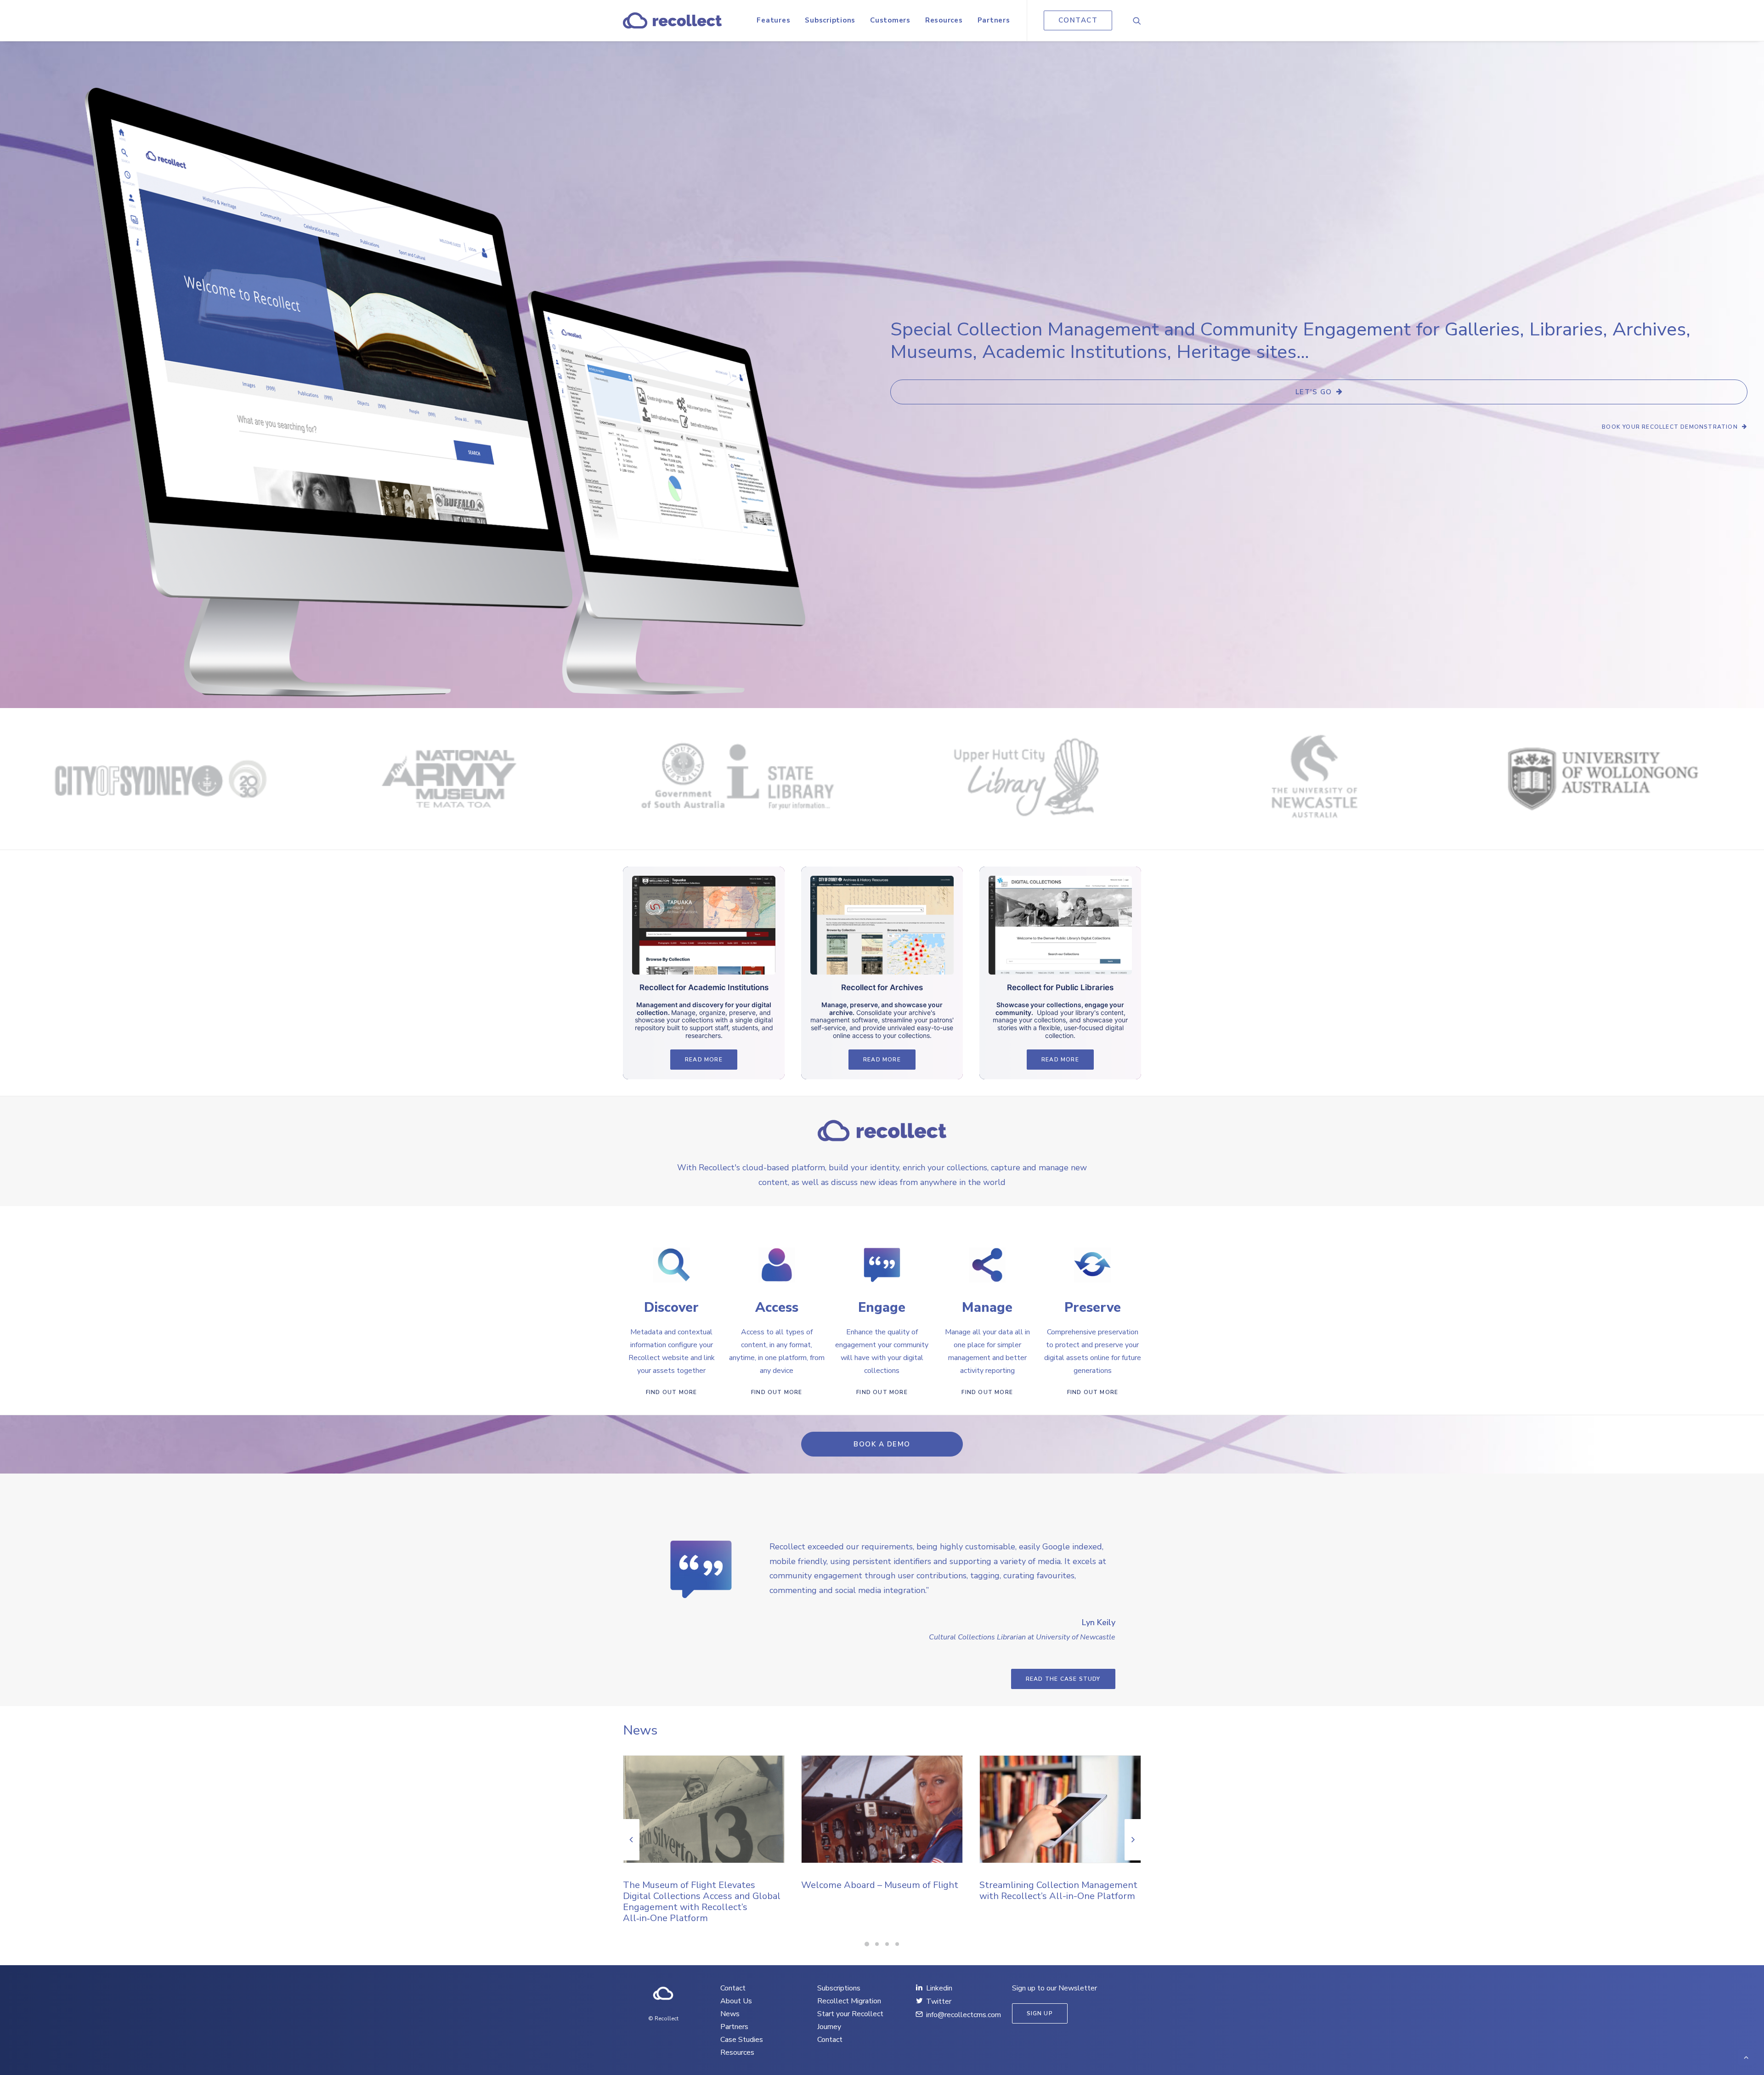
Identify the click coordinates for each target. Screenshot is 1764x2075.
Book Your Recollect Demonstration (1670, 427)
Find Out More (672, 1392)
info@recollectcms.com (964, 2015)
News (730, 2014)
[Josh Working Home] (663, 1994)
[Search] (1137, 20)
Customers (890, 20)
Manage (987, 1307)
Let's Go (1314, 392)
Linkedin (939, 1988)
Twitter (939, 2001)
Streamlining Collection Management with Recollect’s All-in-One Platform (880, 1891)
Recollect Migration (849, 2001)
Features (773, 20)
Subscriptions (830, 20)
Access (777, 1307)
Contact (733, 1988)
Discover (671, 1307)
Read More (704, 1060)
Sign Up (1040, 2013)
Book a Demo (882, 1444)
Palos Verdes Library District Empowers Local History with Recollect (1042, 1896)
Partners (994, 20)
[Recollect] (672, 20)
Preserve (1093, 1307)
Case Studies (742, 2040)
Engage (882, 1307)
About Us (736, 2001)
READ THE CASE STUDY (1063, 1679)
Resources (944, 20)
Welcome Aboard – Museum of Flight (701, 1885)
